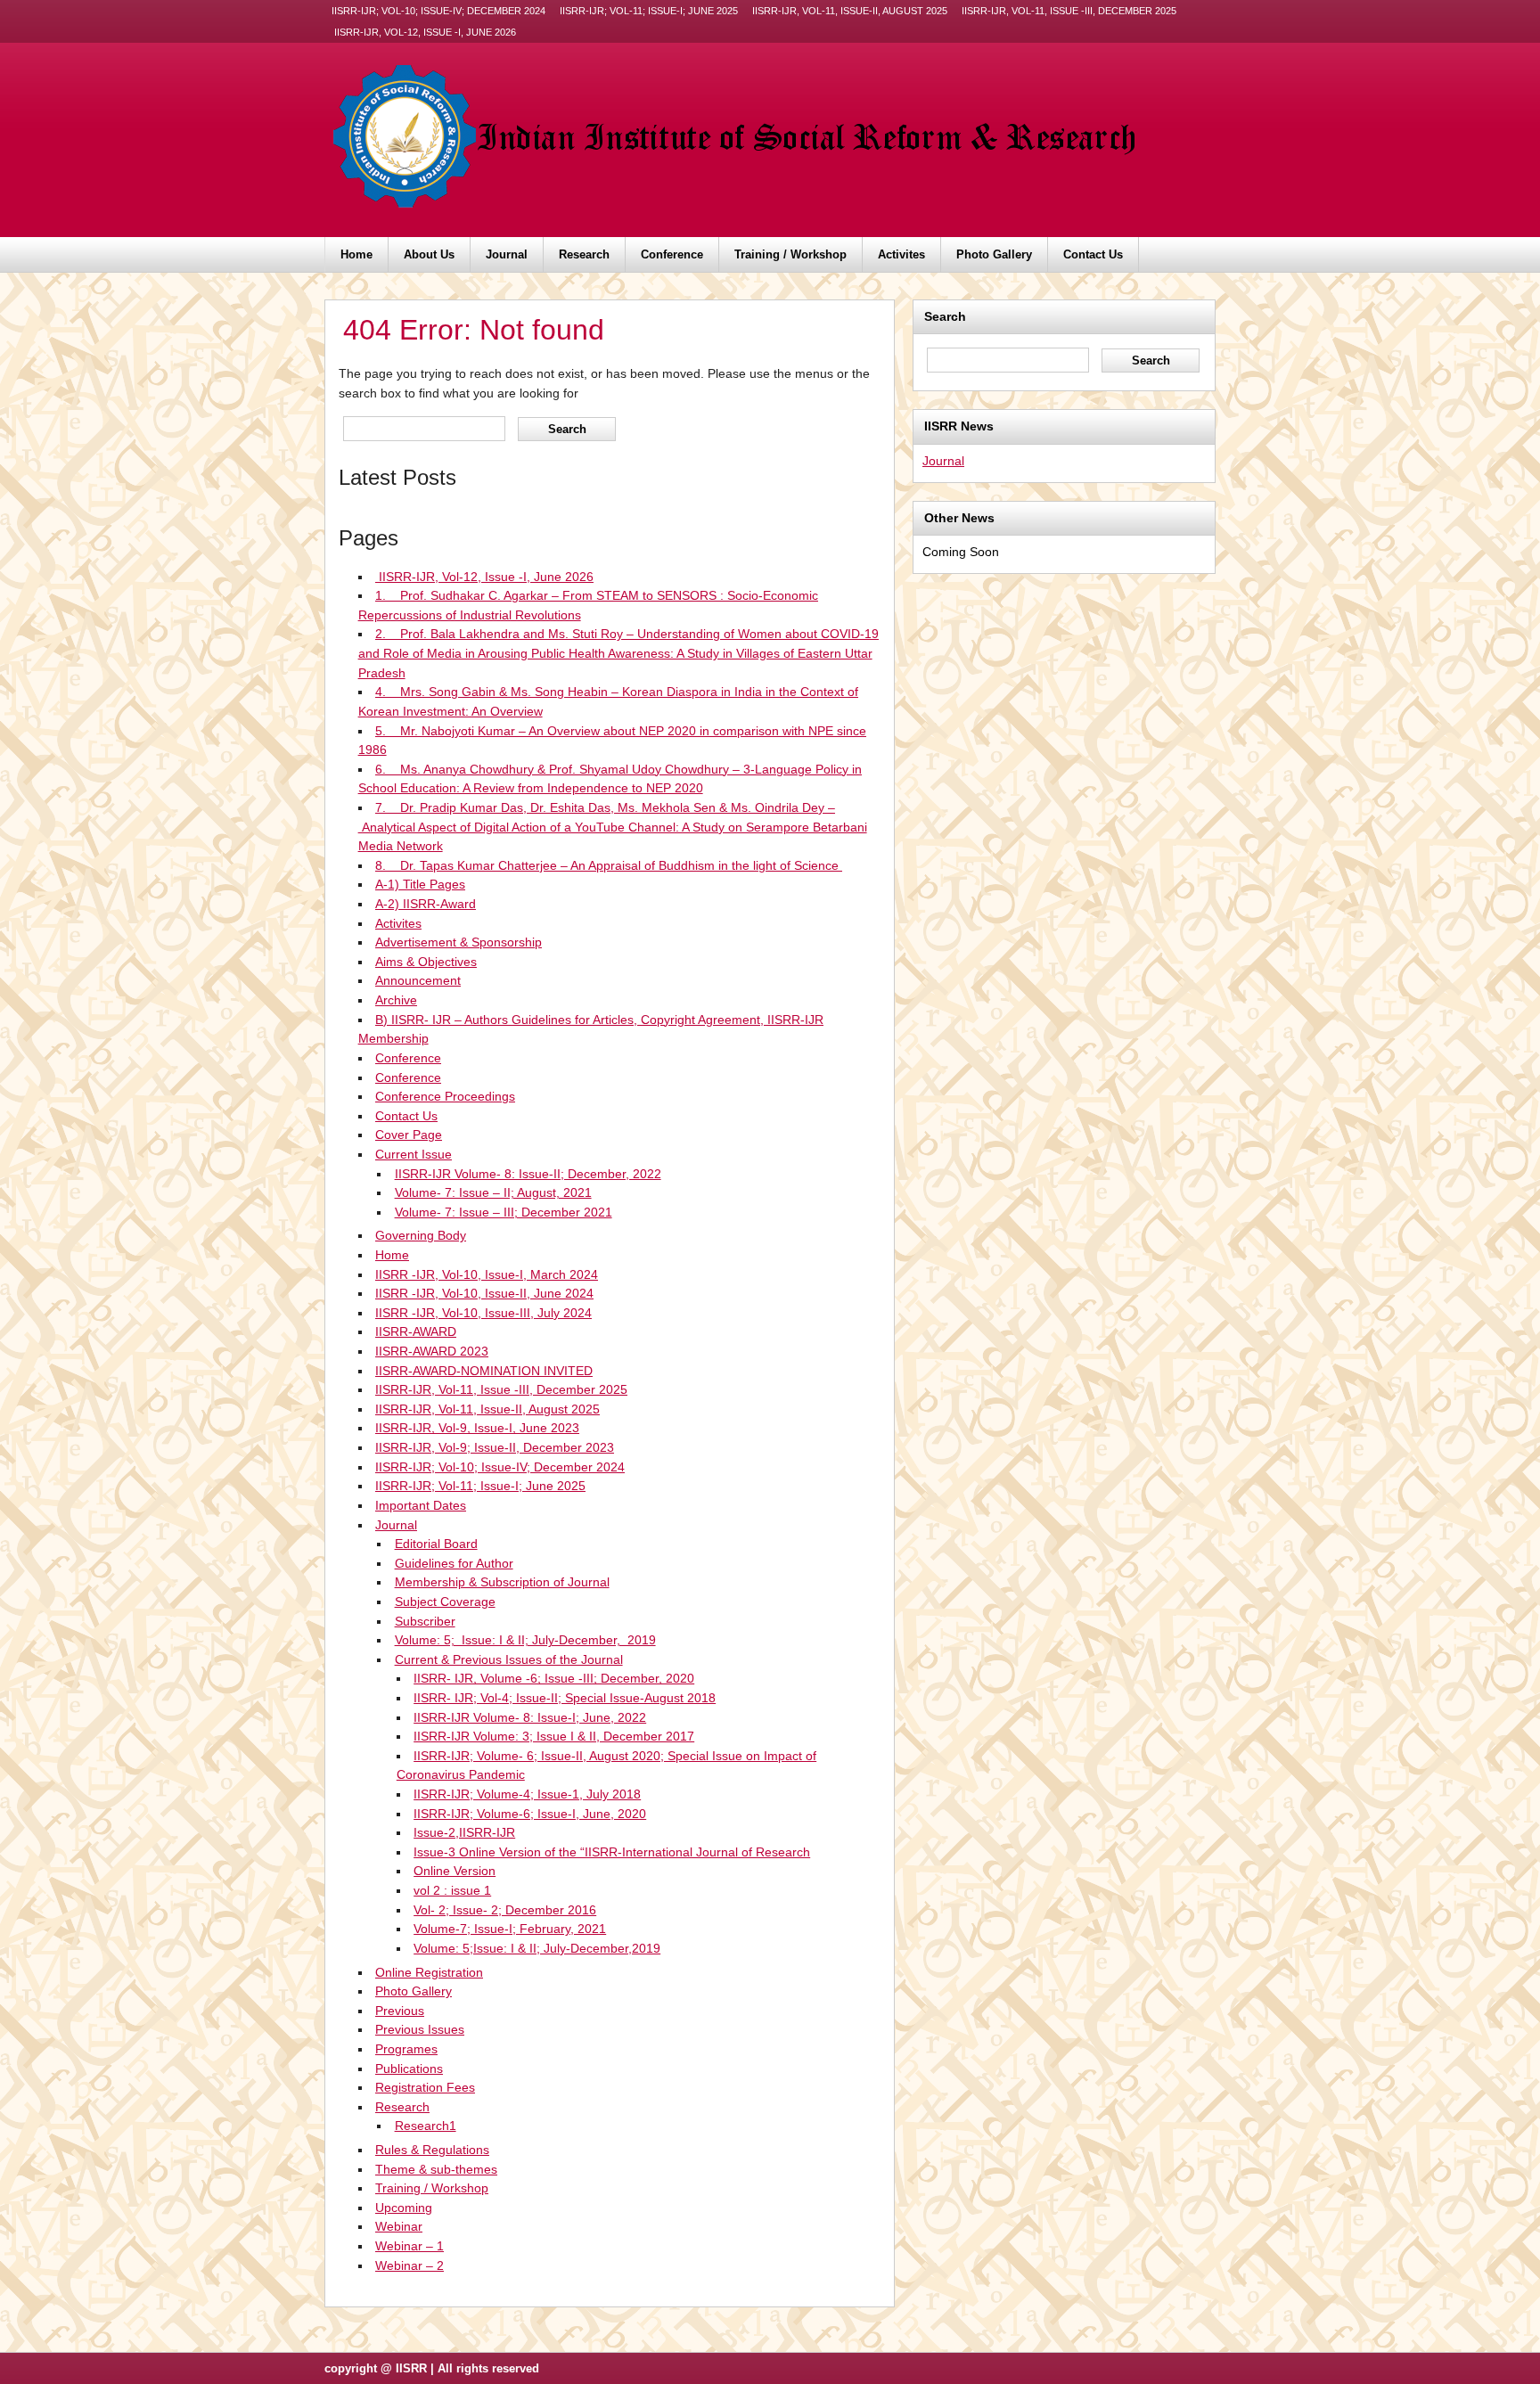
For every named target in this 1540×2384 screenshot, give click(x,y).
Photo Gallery (994, 254)
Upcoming (404, 2208)
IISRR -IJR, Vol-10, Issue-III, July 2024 (483, 1313)
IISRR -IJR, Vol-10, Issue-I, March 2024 (487, 1274)
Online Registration (429, 1972)
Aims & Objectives (426, 962)
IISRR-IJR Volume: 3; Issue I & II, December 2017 (554, 1736)
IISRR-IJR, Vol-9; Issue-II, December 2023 (495, 1447)
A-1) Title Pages (420, 884)
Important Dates (421, 1505)
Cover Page (409, 1135)
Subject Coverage (445, 1602)
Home (356, 254)
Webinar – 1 (410, 2246)
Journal (507, 254)
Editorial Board (436, 1544)
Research (584, 254)
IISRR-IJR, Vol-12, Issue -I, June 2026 (424, 32)
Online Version (455, 1871)
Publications (409, 2069)
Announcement (418, 980)
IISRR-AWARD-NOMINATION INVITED (484, 1371)
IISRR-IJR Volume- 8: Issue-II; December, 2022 (528, 1174)
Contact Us (1093, 254)
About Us (429, 254)
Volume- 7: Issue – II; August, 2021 (493, 1192)
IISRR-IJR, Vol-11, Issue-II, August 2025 (850, 11)
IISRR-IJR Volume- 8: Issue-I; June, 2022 (530, 1717)
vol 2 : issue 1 (452, 1890)
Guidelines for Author (454, 1563)
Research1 (426, 2126)
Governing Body (421, 1235)
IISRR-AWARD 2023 (432, 1351)
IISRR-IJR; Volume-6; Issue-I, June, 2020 (530, 1814)
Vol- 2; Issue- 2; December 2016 (505, 1910)
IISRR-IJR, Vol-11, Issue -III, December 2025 (1069, 11)
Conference (672, 254)
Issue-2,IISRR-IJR (464, 1832)
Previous (400, 2011)
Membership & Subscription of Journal (502, 1582)
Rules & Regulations (432, 2150)
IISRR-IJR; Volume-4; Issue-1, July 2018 (527, 1794)
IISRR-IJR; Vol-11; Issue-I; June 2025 (649, 11)
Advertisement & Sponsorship (459, 942)
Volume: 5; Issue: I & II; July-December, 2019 (525, 1640)
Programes (406, 2049)
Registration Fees (425, 2087)
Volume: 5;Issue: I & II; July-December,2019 (537, 1948)
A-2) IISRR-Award (426, 904)
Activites (901, 254)
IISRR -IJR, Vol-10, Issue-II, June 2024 (484, 1293)
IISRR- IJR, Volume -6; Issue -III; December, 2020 (554, 1678)
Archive (396, 1000)
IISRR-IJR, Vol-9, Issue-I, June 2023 (477, 1428)
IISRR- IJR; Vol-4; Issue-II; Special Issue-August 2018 (565, 1698)
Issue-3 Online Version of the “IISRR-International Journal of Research (612, 1852)
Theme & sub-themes (436, 2169)
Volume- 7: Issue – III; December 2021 (504, 1212)
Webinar (399, 2226)
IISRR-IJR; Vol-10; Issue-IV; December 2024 (438, 11)
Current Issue (414, 1154)
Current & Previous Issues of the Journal (509, 1659)
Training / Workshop (790, 254)
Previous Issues (420, 2029)
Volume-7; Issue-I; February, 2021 (510, 1929)
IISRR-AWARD (416, 1331)
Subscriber (425, 1621)
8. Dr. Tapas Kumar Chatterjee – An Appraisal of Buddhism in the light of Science (609, 865)
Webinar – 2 (410, 2265)
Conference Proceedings (445, 1096)
